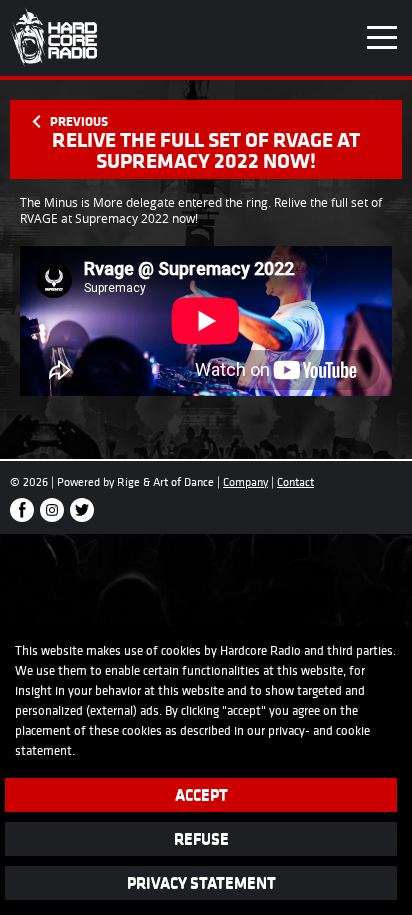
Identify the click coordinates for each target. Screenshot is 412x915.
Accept (201, 794)
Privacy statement (201, 882)
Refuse (201, 838)
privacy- (289, 730)
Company (245, 481)
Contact (295, 481)
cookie (353, 730)
